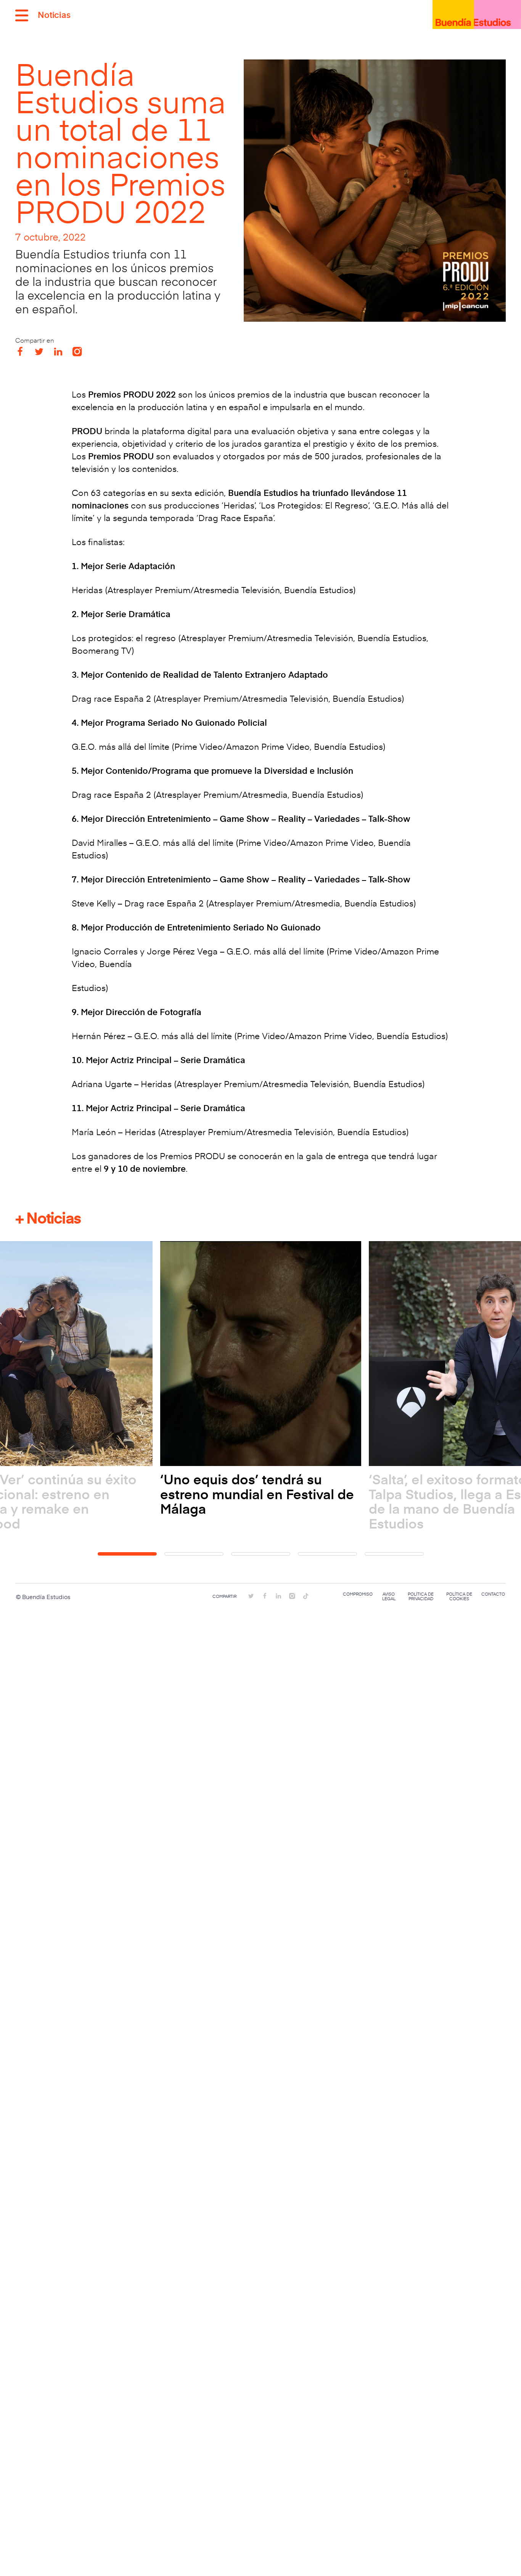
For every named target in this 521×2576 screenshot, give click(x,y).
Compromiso (358, 1594)
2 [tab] (194, 1554)
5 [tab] (394, 1554)
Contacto (493, 1594)
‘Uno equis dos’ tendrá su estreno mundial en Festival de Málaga (257, 1494)
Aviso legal (389, 1596)
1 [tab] (127, 1554)
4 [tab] (327, 1554)
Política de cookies (459, 1596)
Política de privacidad (421, 1596)
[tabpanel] (261, 1379)
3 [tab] (261, 1554)
